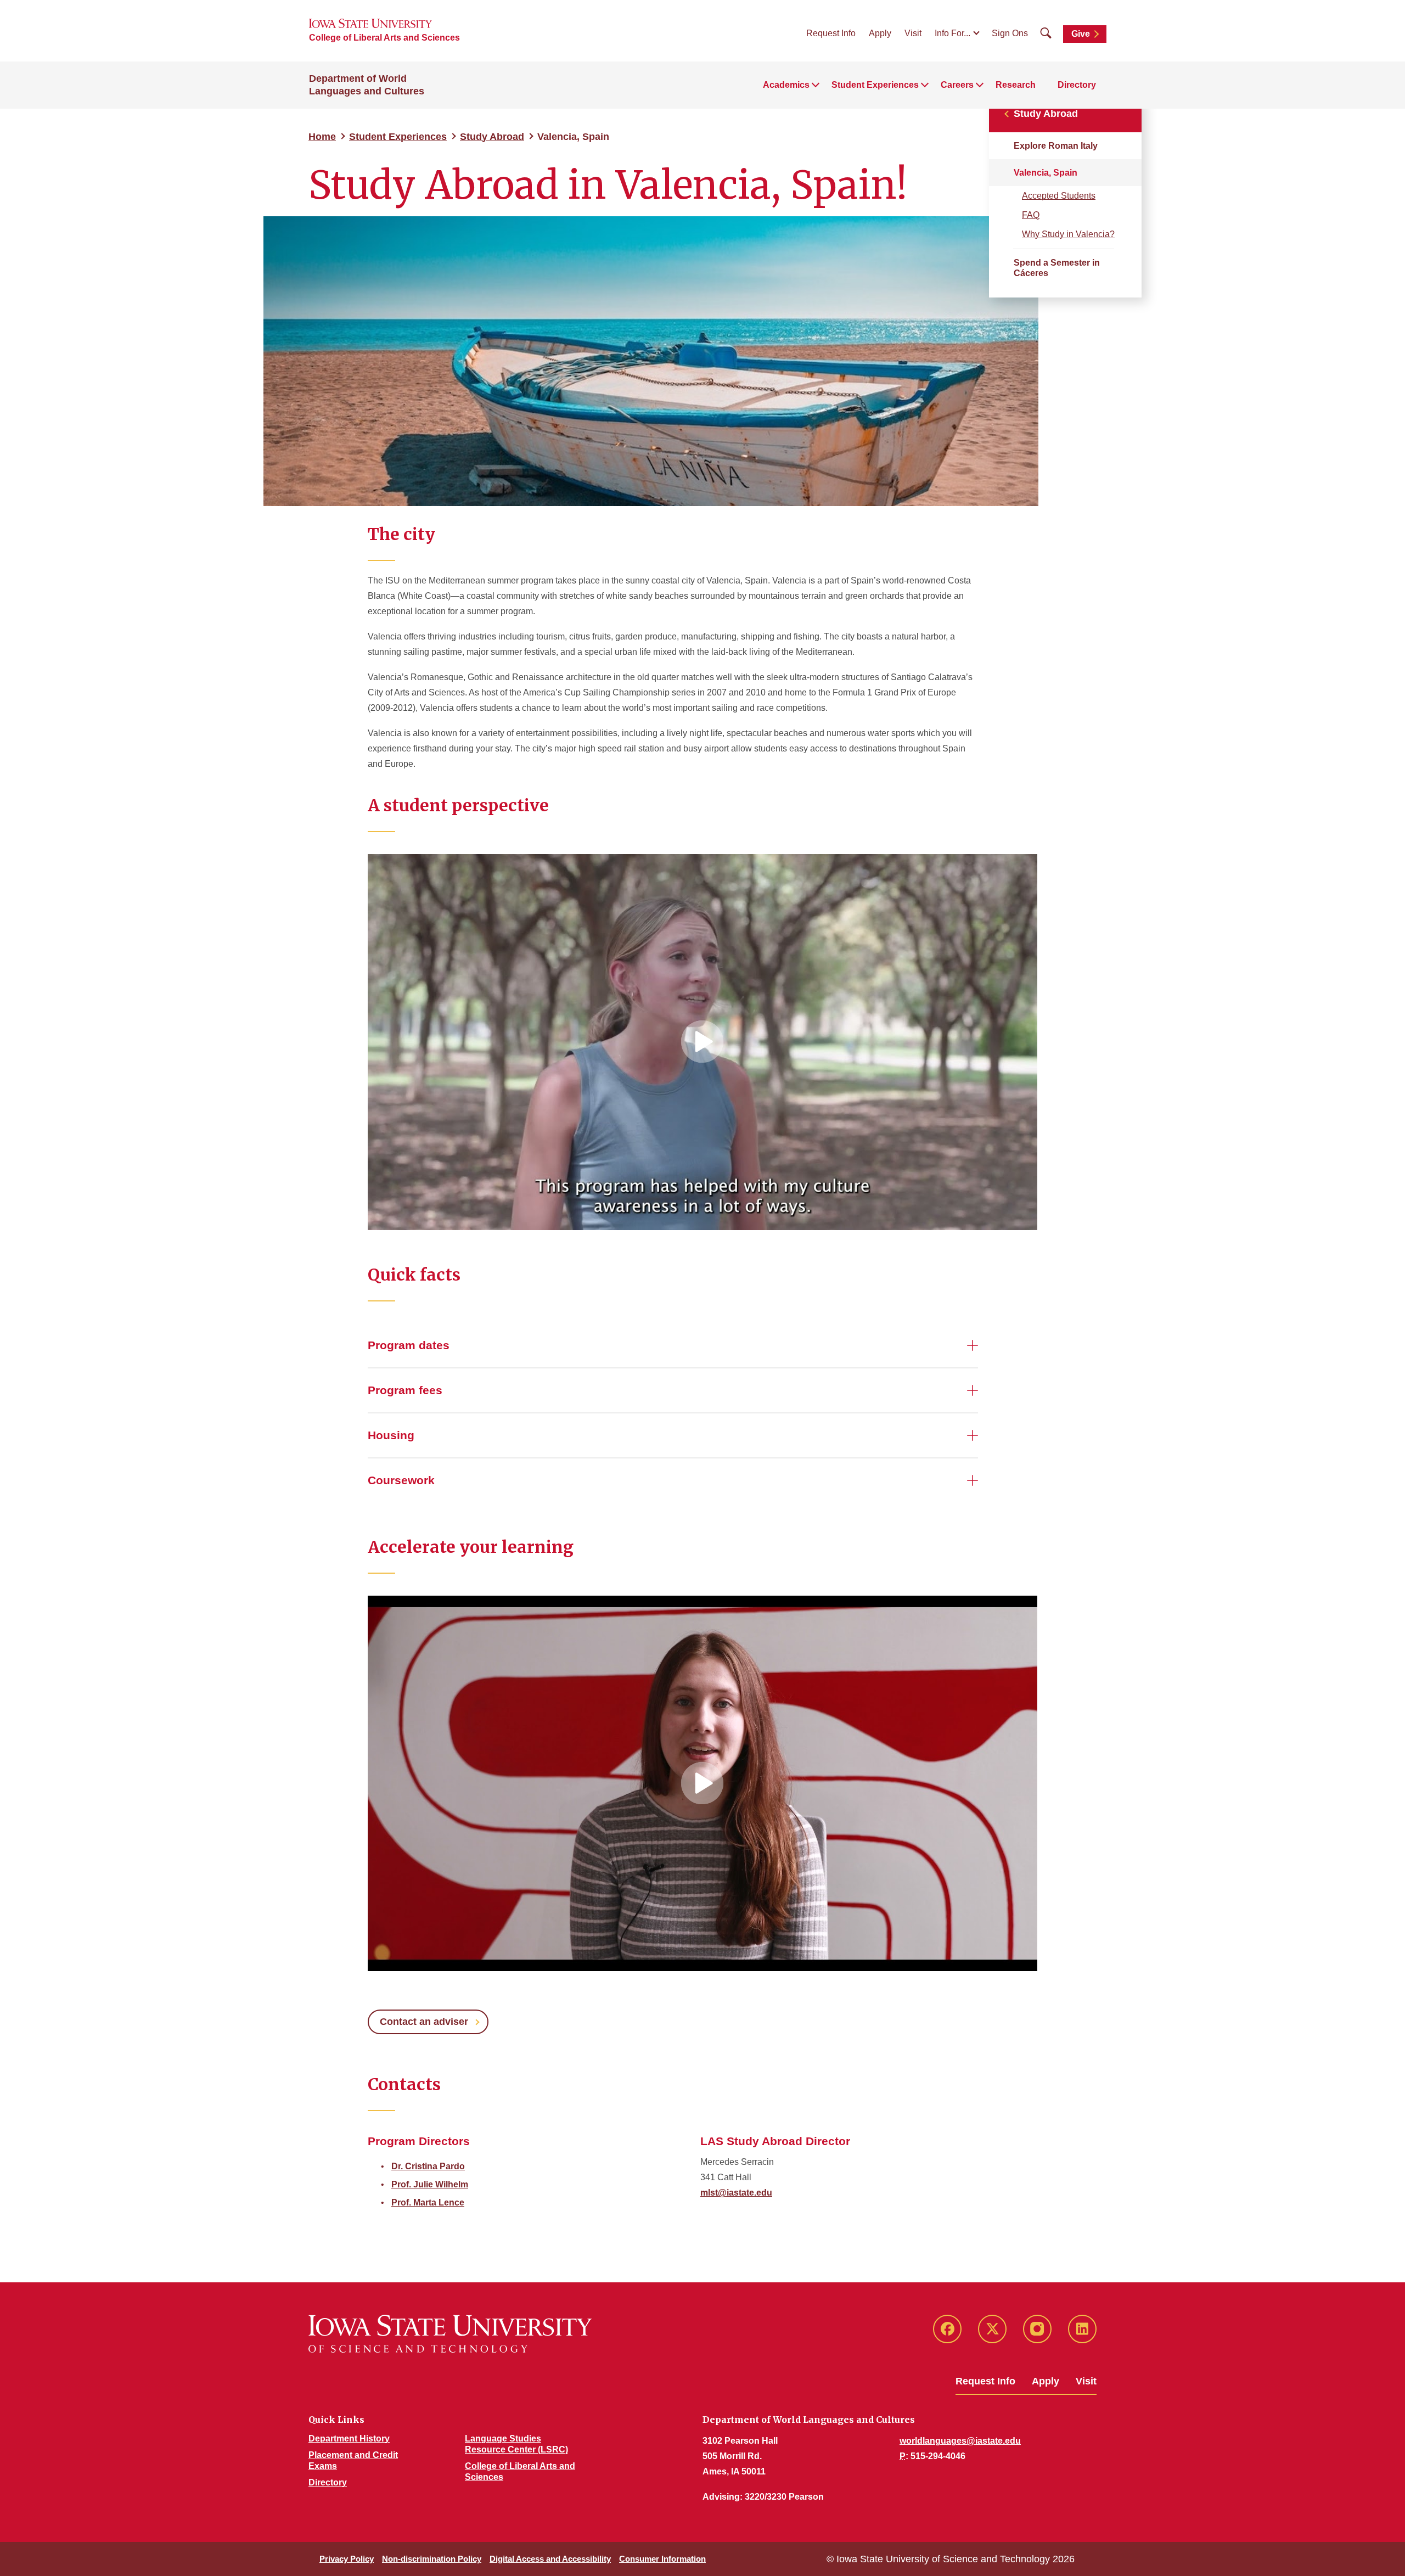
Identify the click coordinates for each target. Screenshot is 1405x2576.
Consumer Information (662, 2559)
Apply (880, 33)
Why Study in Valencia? (1068, 234)
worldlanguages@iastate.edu (960, 2441)
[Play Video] (702, 1042)
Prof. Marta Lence (428, 2202)
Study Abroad (492, 137)
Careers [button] (957, 85)
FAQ (1031, 215)
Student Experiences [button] (875, 85)
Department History (349, 2438)
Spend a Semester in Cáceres (1057, 268)
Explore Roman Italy (1056, 146)
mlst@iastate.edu (736, 2193)
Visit (913, 33)
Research (1016, 85)
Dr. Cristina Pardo (428, 2166)
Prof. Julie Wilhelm (430, 2184)
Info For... (952, 33)
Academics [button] (786, 85)
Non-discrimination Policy (432, 2559)
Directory (1077, 85)
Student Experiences (398, 137)
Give (1081, 34)
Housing (391, 1435)
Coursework (401, 1480)
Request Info (831, 33)
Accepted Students (1059, 196)
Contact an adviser (424, 2022)
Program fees (405, 1390)
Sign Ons (1010, 33)
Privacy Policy (347, 2559)
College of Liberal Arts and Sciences (384, 38)
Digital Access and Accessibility (550, 2559)
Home (322, 137)
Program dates (409, 1345)
